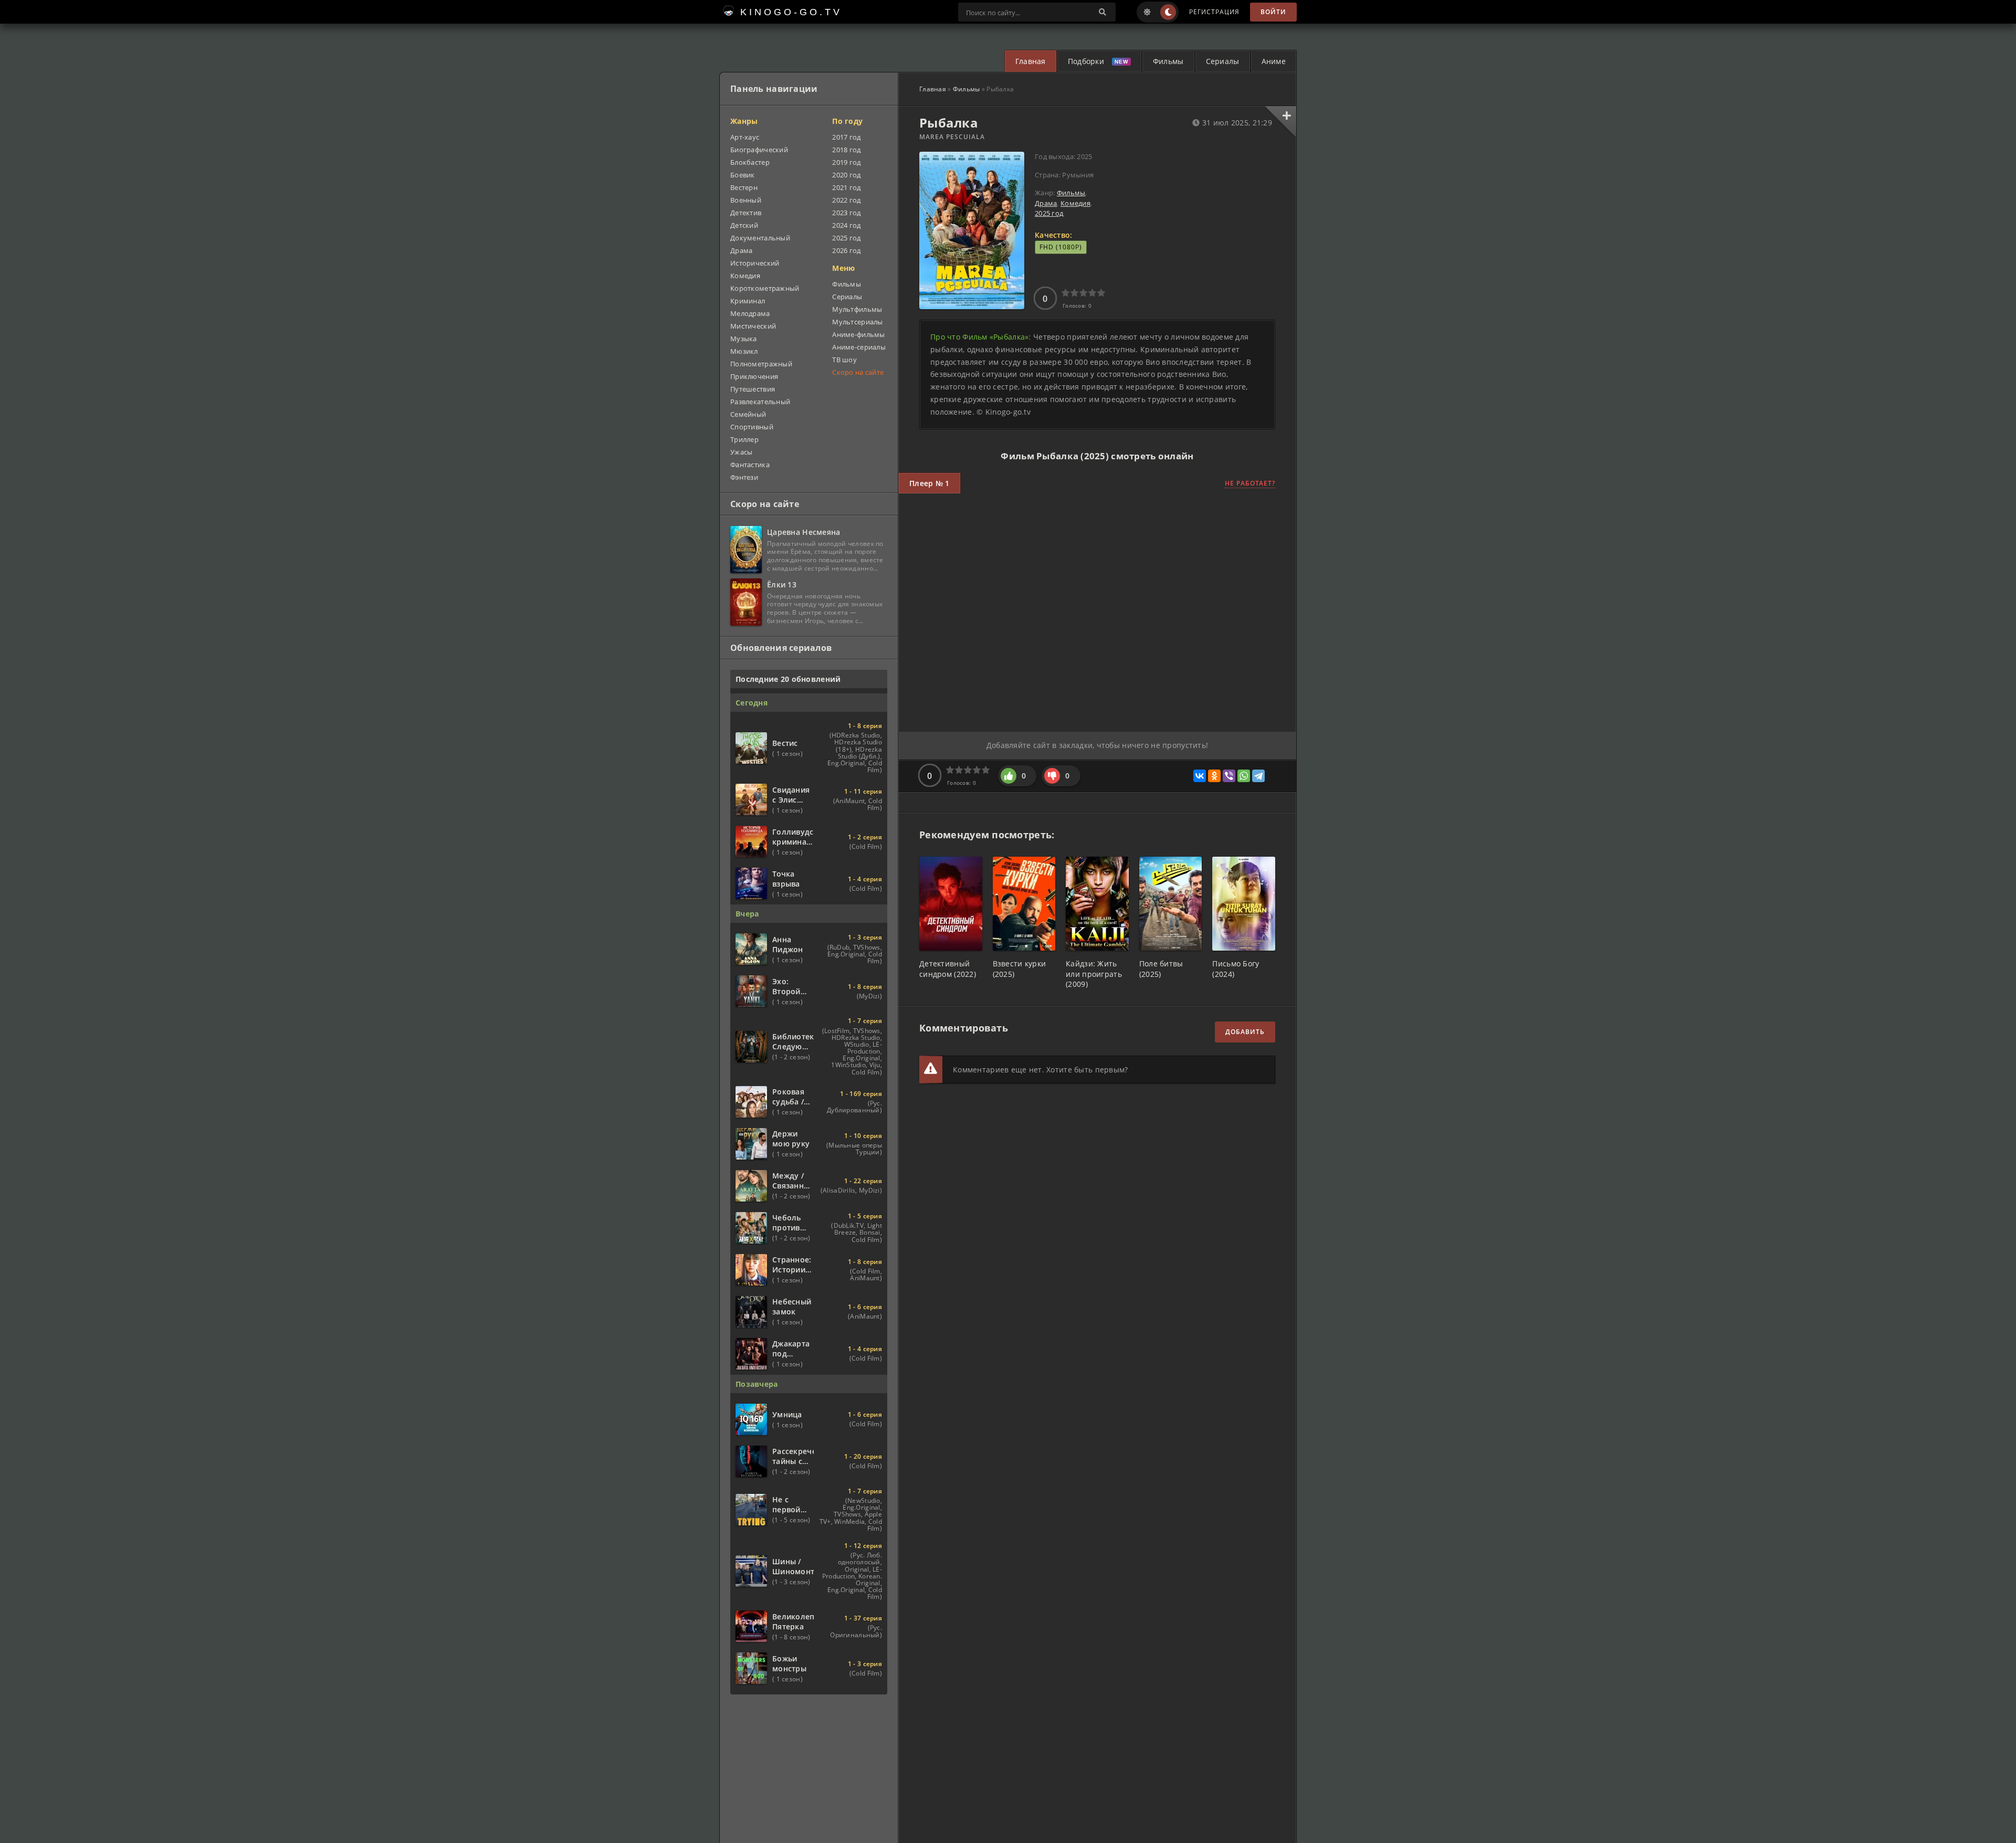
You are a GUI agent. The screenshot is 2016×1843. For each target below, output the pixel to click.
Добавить (1245, 1032)
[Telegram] (1258, 776)
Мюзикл (744, 351)
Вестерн (744, 187)
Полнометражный (761, 364)
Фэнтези (744, 477)
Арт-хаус (745, 137)
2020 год (846, 175)
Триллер (744, 439)
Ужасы (741, 452)
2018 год (846, 150)
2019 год (846, 162)
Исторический (755, 263)
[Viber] (1229, 776)
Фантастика (750, 465)
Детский (744, 225)
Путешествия (753, 389)
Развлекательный (760, 402)
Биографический (759, 150)
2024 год (846, 225)
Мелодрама (750, 313)
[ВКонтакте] (1200, 776)
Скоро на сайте (858, 372)
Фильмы (1168, 61)
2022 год (846, 200)
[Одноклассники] (1214, 776)
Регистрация (1214, 12)
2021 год (846, 187)
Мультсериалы (857, 322)
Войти (1273, 12)
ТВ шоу (844, 360)
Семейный (748, 414)
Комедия (1075, 203)
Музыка (744, 339)
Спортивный (752, 427)
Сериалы (1223, 61)
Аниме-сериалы (859, 347)
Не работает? (1250, 483)
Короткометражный (765, 288)
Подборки (1086, 61)
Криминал (748, 301)
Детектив (746, 213)
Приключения (754, 376)
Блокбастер (750, 162)
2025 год (1049, 213)
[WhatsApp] (1244, 776)
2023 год (846, 213)
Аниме (1274, 61)
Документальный (760, 238)
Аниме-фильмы (858, 334)
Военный (746, 200)
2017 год (846, 137)
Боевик (743, 175)
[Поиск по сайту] (1102, 12)
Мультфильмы (857, 309)
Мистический (753, 326)
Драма (1046, 203)
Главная (1031, 61)
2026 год (846, 250)
